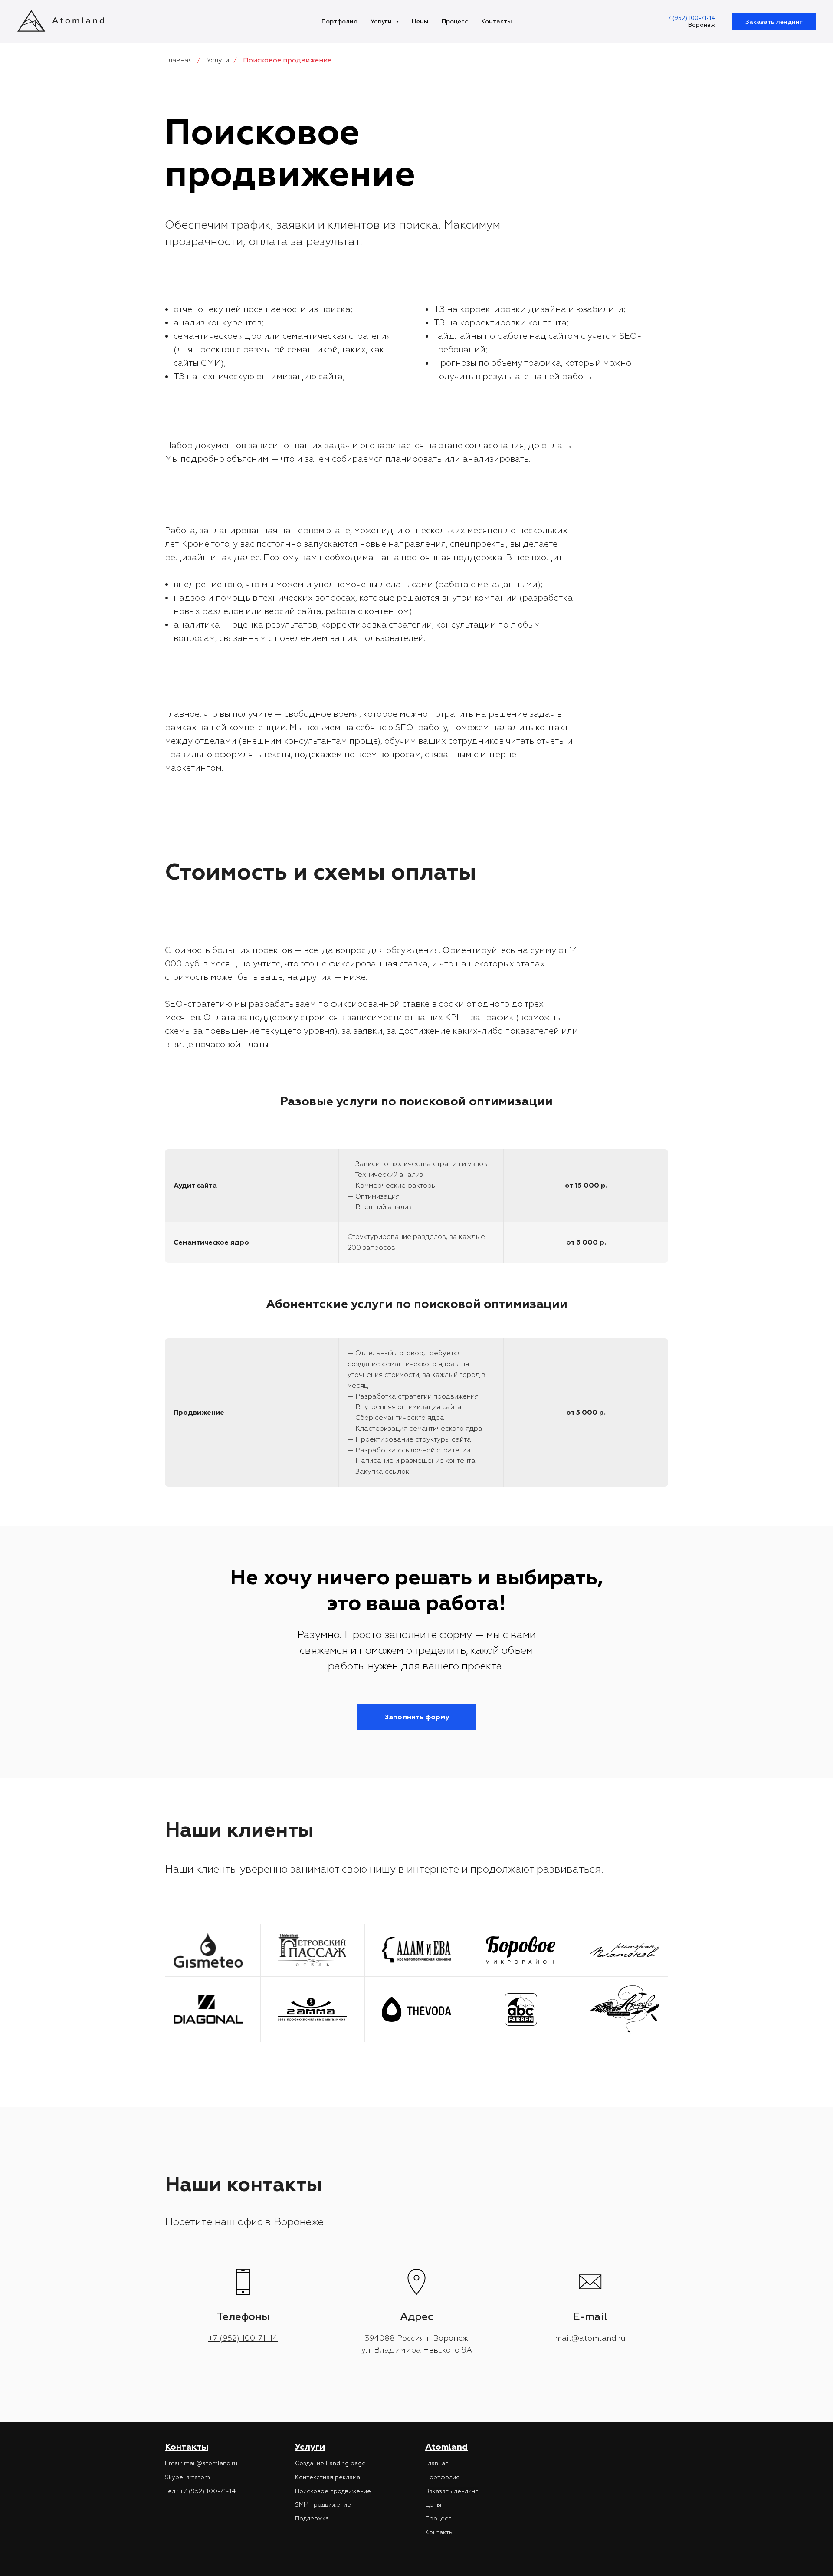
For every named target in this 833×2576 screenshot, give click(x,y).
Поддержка (312, 2518)
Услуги (382, 21)
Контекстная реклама (328, 2477)
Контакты (497, 21)
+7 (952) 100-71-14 (690, 18)
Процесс (455, 21)
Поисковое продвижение (333, 2491)
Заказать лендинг (774, 22)
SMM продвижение (323, 2505)
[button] (417, 1717)
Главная (179, 61)
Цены (420, 21)
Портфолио (339, 21)
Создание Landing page (330, 2463)
